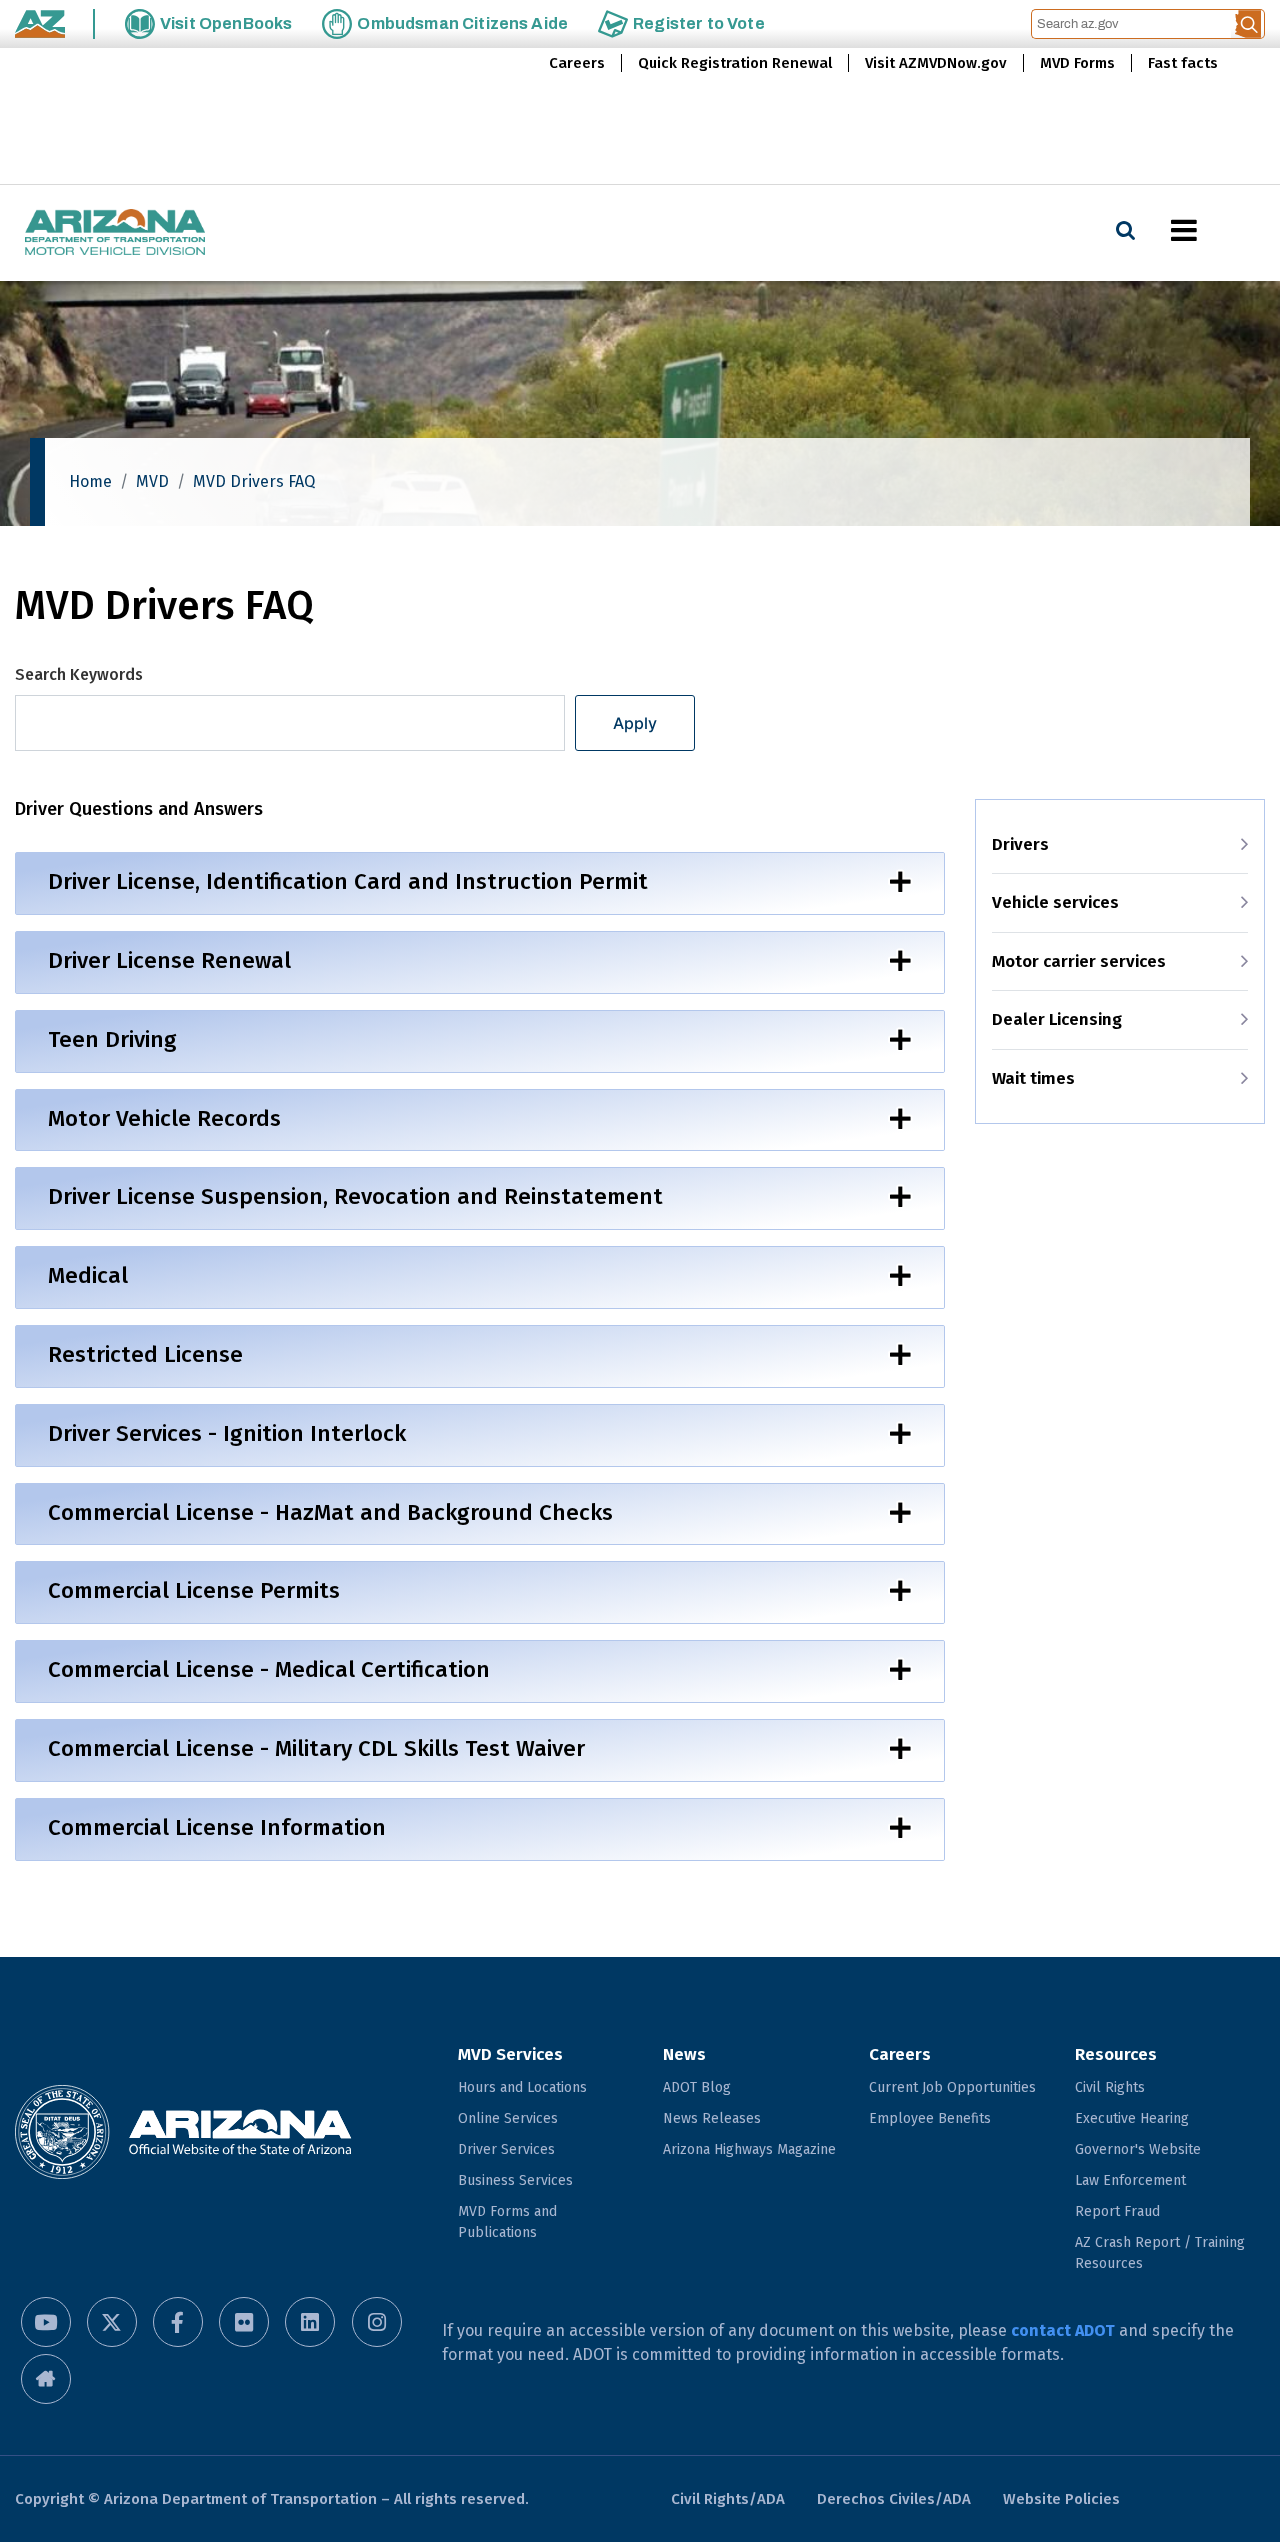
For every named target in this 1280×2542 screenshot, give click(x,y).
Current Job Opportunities (952, 2087)
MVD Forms (1077, 63)
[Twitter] (112, 2322)
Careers (577, 63)
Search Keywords (79, 674)
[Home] (115, 233)
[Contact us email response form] (46, 2379)
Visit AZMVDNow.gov (936, 63)
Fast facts (1183, 63)
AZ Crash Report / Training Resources (1160, 2253)
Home (90, 481)
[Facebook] (178, 2322)
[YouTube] (46, 2322)
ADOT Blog (697, 2087)
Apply (635, 723)
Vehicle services (1055, 902)
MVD (152, 481)
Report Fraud (1117, 2211)
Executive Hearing (1132, 2118)
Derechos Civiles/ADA (894, 2499)
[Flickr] (244, 2322)
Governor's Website (1138, 2149)
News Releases (712, 2118)
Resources (1116, 2054)
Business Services (515, 2180)
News (684, 2054)
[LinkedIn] (310, 2322)
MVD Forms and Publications (507, 2222)
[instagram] (377, 2322)
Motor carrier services (1079, 961)
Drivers (1020, 844)
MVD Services (510, 2054)
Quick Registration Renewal (735, 63)
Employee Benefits (930, 2118)
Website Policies (1061, 2499)
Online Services (508, 2118)
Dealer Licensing (1057, 1019)
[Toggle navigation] (1218, 230)
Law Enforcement (1130, 2180)
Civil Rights (1110, 2087)
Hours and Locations (522, 2087)
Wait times (1033, 1078)
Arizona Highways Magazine (749, 2149)
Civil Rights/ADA (728, 2499)
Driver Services (506, 2149)
